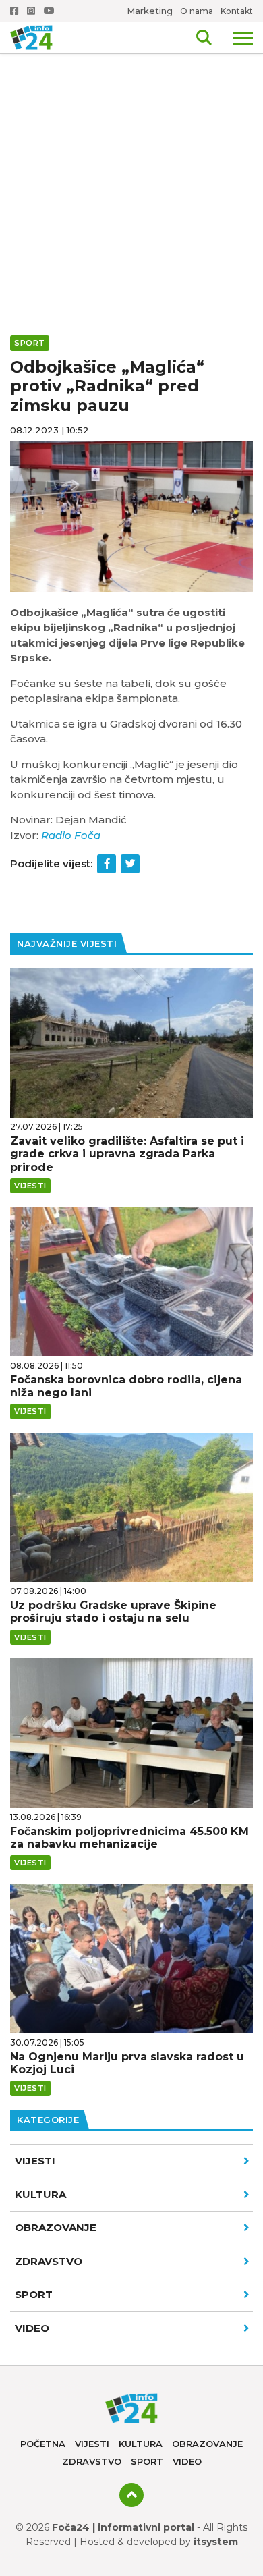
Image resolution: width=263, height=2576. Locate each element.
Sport (34, 2294)
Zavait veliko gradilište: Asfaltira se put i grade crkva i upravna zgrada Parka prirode (127, 1154)
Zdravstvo (49, 2261)
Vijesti (35, 2161)
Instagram (32, 11)
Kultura (40, 2194)
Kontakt (237, 11)
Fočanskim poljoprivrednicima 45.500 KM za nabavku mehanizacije (129, 1838)
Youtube (51, 11)
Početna (43, 2444)
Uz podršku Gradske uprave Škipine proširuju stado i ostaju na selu (113, 1612)
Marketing (150, 11)
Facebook (16, 11)
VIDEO (32, 2328)
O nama (197, 11)
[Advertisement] (131, 138)
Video (187, 2461)
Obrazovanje (56, 2227)
